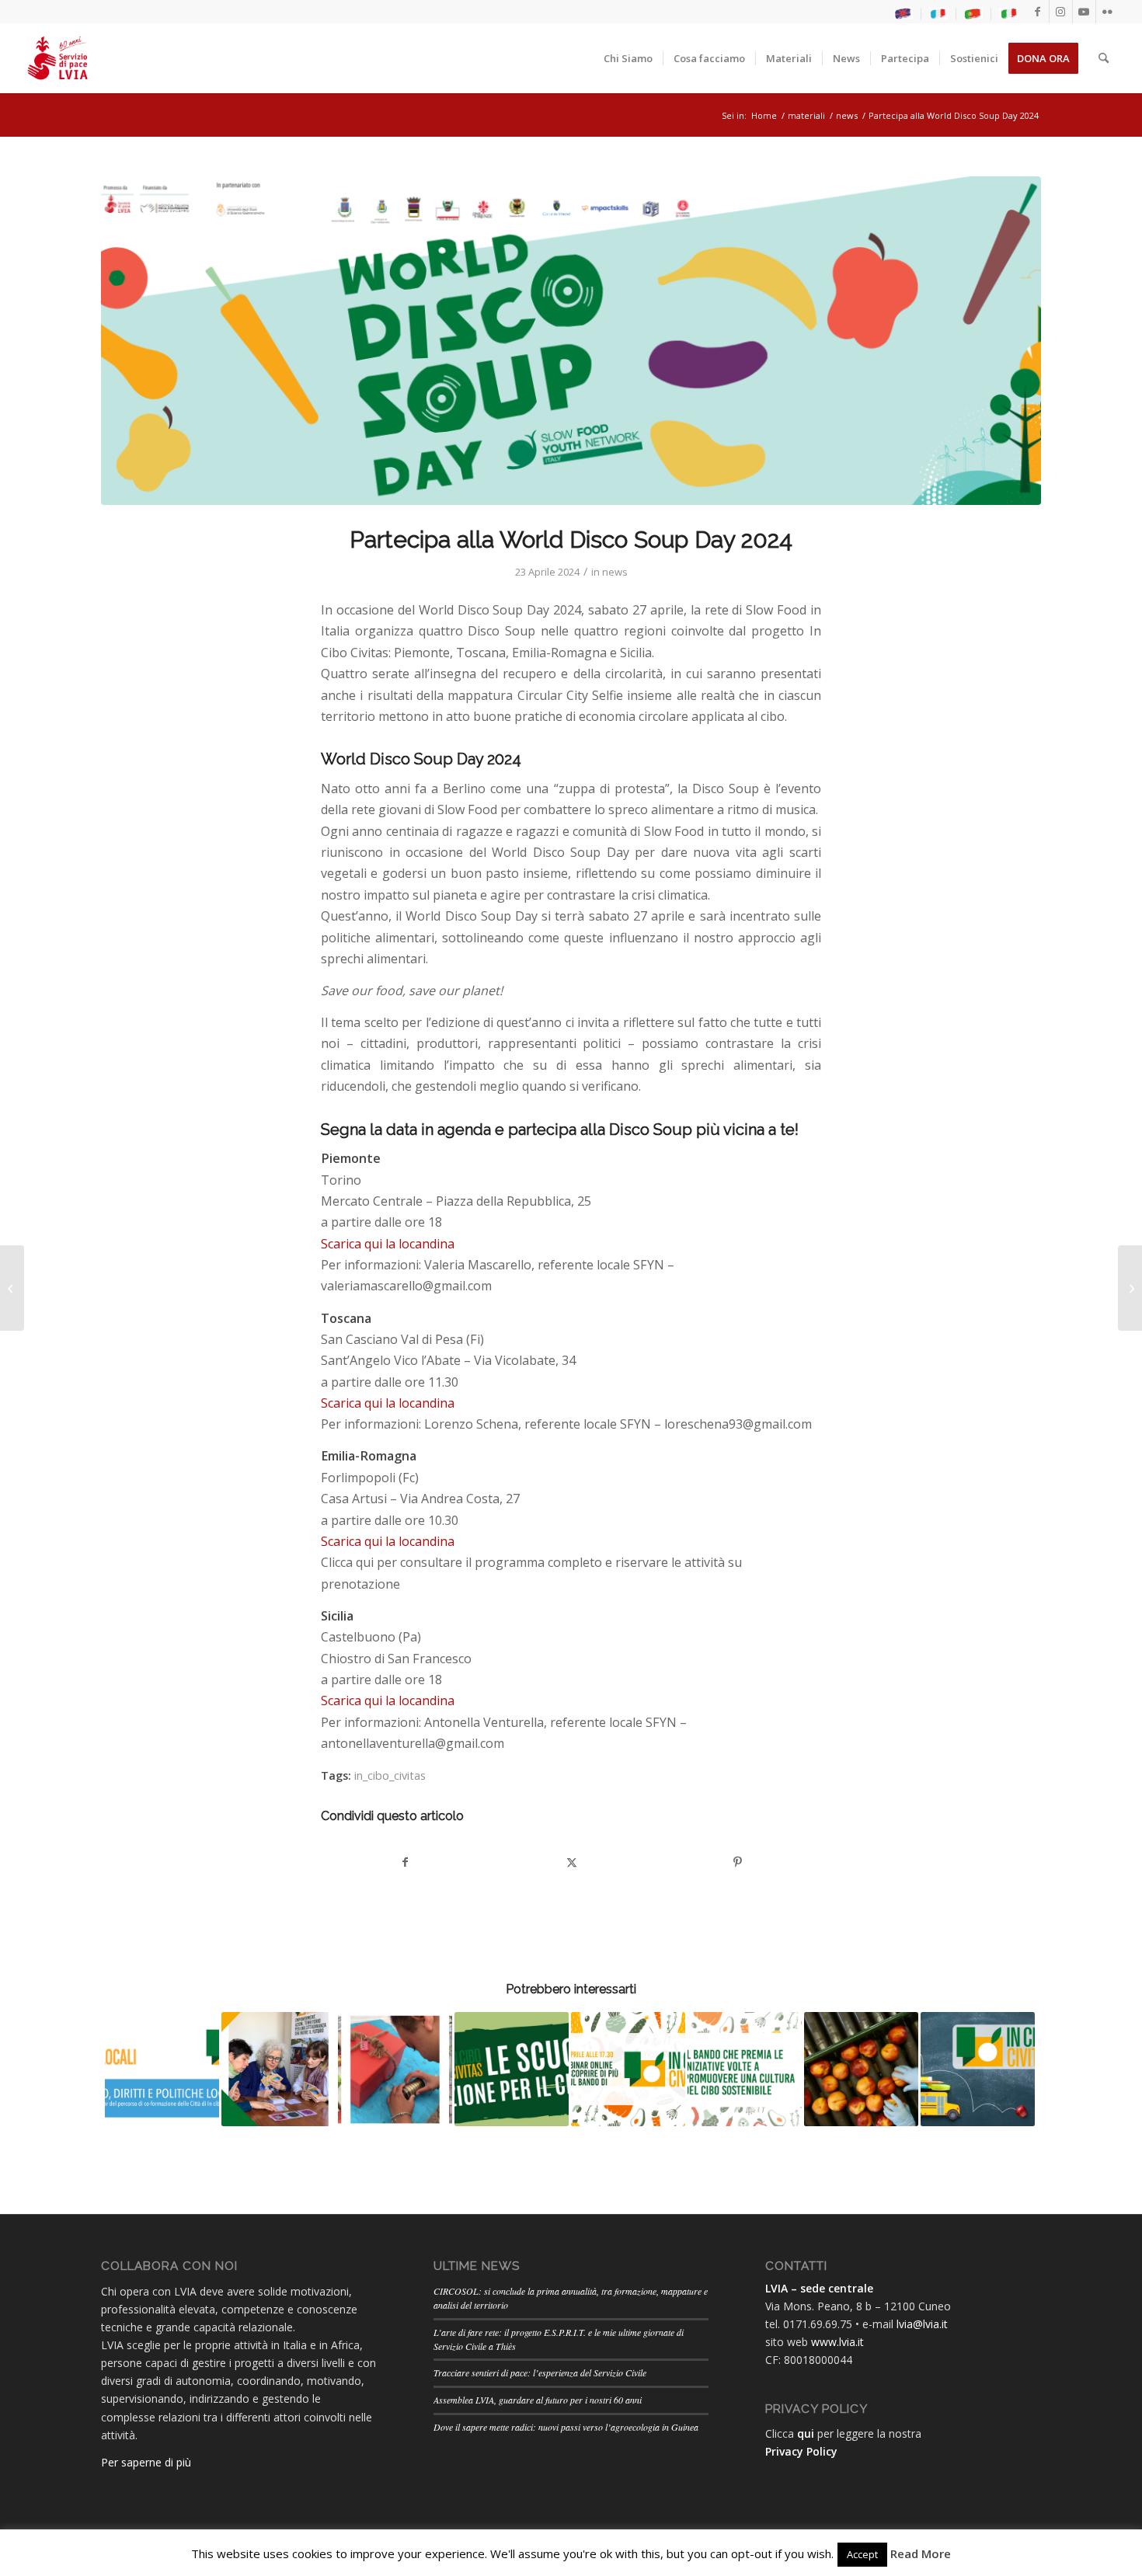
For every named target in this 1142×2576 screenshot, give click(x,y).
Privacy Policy (801, 2451)
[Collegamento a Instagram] (1061, 12)
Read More (921, 2553)
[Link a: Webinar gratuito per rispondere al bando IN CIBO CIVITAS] (628, 2069)
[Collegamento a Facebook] (1038, 12)
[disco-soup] (571, 341)
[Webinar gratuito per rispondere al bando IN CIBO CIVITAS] (12, 1288)
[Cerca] (1104, 58)
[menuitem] (904, 14)
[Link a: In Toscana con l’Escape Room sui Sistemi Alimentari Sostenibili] (395, 2069)
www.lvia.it (837, 2342)
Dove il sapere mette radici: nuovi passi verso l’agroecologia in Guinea (566, 2427)
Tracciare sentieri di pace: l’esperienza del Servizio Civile (540, 2372)
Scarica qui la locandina (388, 1244)
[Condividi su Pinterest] (738, 1862)
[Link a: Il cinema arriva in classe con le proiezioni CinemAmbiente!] (861, 2069)
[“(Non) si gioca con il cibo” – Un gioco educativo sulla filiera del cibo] (1130, 1288)
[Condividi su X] (571, 1862)
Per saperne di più (146, 2462)
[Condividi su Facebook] (405, 1862)
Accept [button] (862, 2554)
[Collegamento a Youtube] (1084, 12)
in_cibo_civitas (390, 1775)
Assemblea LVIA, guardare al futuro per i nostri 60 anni (538, 2400)
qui (806, 2433)
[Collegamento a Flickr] (1108, 12)
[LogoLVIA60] (57, 58)
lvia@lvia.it (922, 2324)
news (615, 572)
